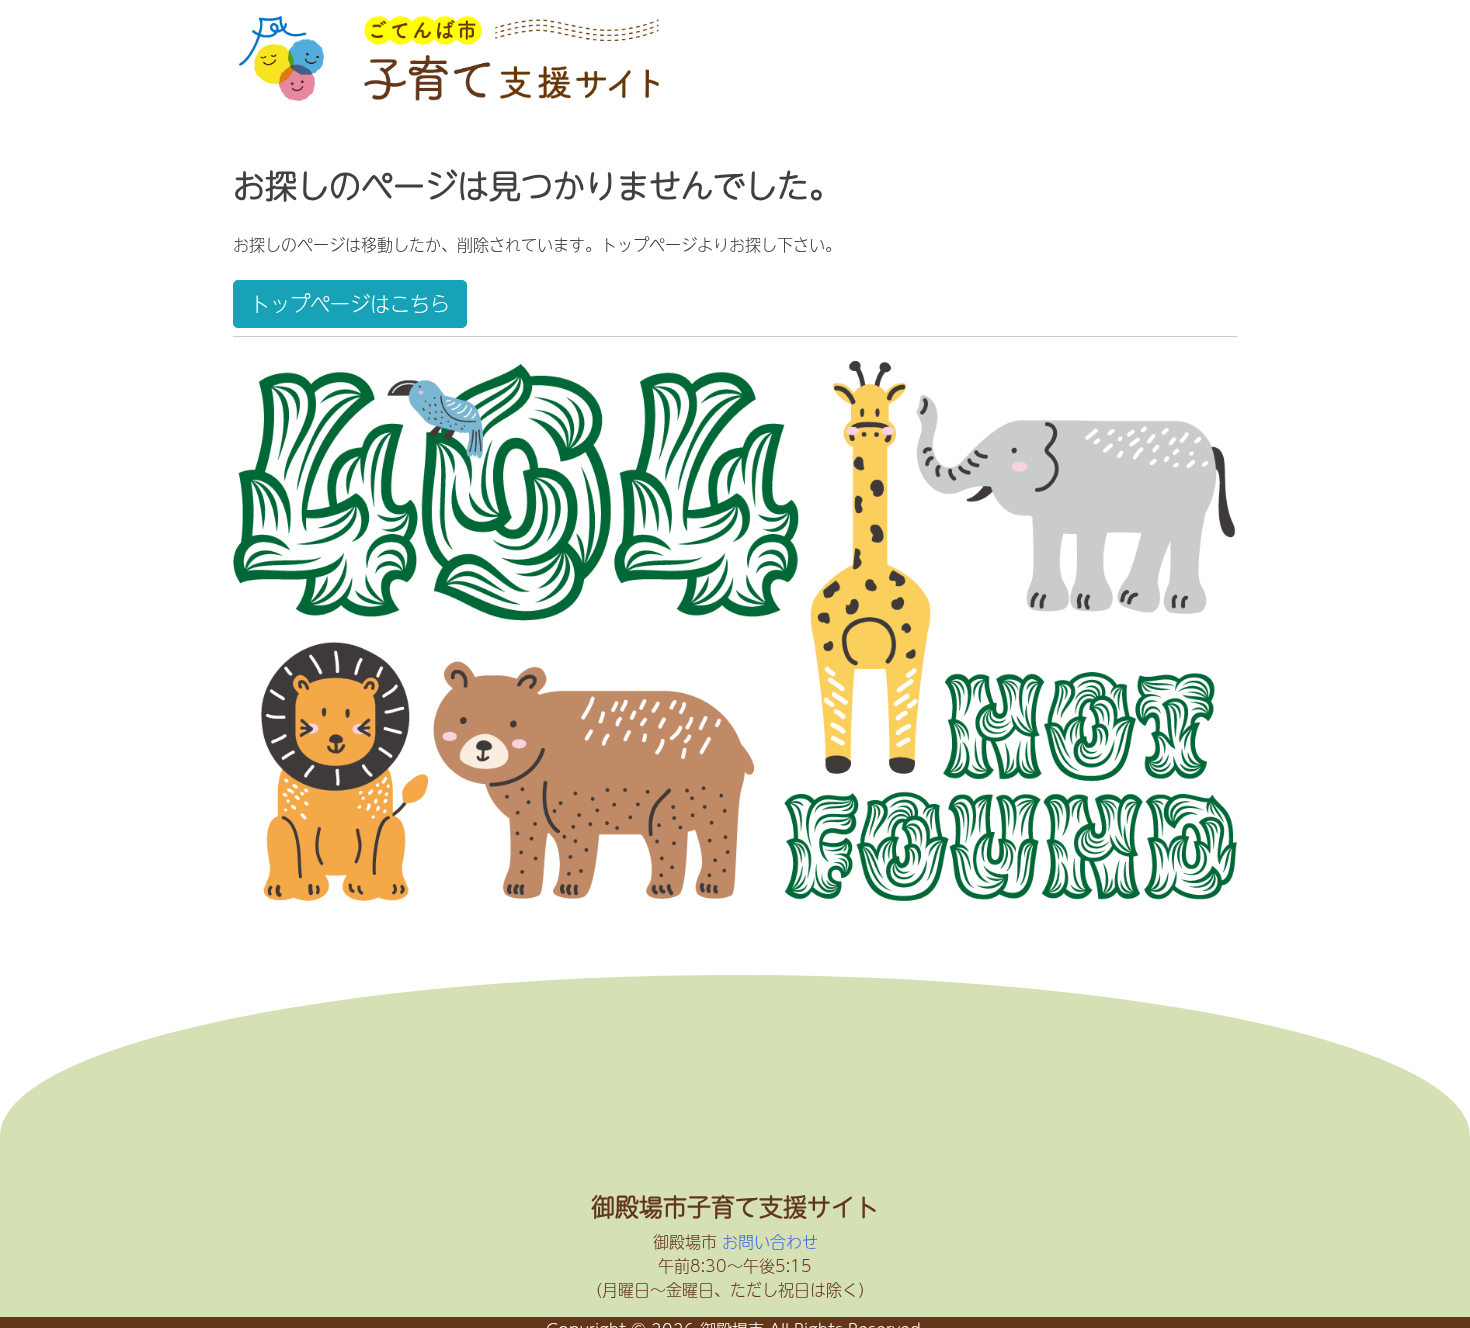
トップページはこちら (350, 303)
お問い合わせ (770, 1241)
